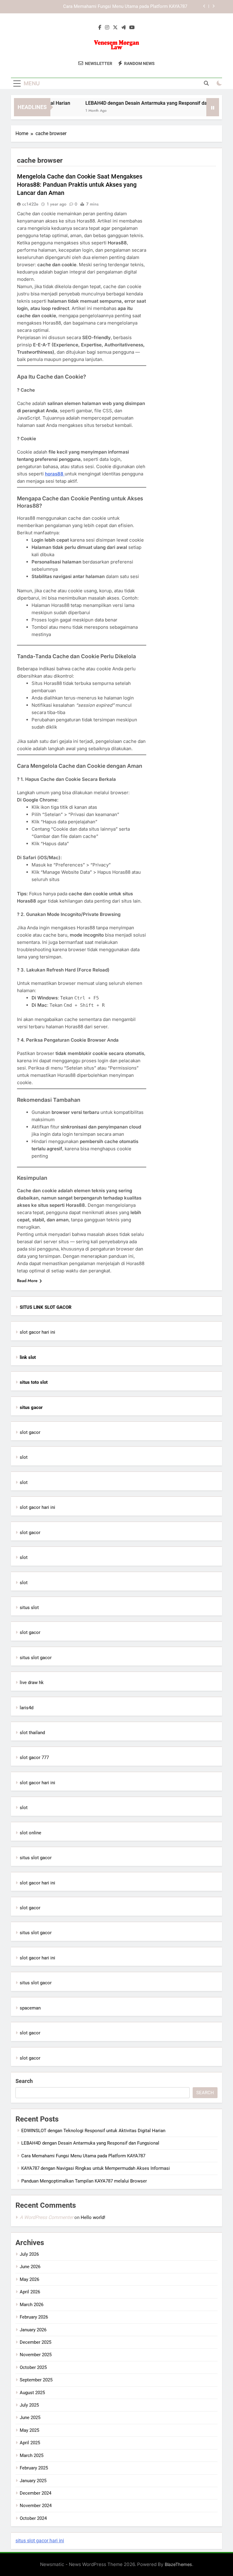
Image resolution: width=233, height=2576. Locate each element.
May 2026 (29, 2279)
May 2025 (29, 2430)
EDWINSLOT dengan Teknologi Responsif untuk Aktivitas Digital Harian (93, 2131)
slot (24, 1457)
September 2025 (36, 2380)
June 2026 (30, 2267)
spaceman (30, 2008)
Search (24, 2081)
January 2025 (33, 2481)
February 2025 (34, 2468)
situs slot (29, 1608)
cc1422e (30, 204)
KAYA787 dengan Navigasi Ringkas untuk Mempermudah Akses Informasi (113, 12)
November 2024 (36, 2506)
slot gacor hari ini (37, 1332)
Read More (27, 1281)
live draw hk (32, 1683)
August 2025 (32, 2393)
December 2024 (35, 2493)
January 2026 (33, 2330)
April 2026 (30, 2292)
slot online (30, 1833)
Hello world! (93, 2217)
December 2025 (35, 2342)
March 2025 (32, 2455)
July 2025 (29, 2405)
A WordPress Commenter (46, 2217)
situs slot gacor (36, 1658)
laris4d (27, 1708)
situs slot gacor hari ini (40, 2541)
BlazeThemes (178, 2564)
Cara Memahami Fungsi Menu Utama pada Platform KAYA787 (83, 2156)
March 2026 (32, 2305)
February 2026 (34, 2317)
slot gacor (30, 1432)
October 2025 (33, 2367)
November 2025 (36, 2355)
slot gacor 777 (34, 1758)
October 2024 (33, 2518)
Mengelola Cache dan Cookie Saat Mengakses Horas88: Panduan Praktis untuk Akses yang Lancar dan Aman (80, 185)
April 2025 (30, 2443)
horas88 (55, 474)
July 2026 (29, 2254)
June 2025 (30, 2418)
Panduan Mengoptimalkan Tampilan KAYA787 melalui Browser (84, 2181)
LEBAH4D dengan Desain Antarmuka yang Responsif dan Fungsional (143, 103)
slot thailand (32, 1733)
